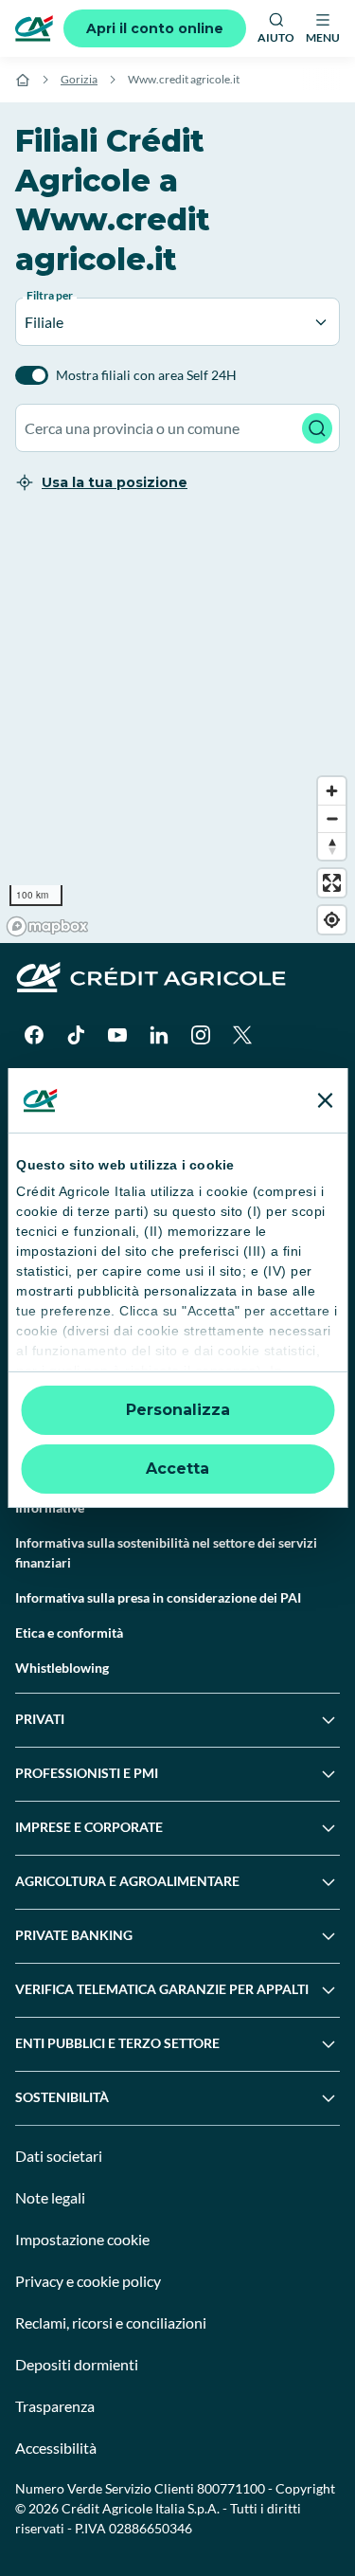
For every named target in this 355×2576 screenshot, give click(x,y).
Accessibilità (56, 2448)
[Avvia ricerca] (317, 428)
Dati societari (59, 2156)
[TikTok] (76, 1035)
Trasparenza (55, 2406)
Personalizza (178, 1410)
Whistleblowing (62, 1668)
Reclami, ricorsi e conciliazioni (111, 2322)
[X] (242, 1035)
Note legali (50, 2197)
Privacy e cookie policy (88, 2281)
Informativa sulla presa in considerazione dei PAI (158, 1597)
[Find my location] (332, 920)
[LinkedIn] (159, 1035)
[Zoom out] (332, 818)
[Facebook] (34, 1035)
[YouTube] (117, 1035)
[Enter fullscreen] (332, 883)
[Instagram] (201, 1035)
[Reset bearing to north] (332, 846)
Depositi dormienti (77, 2364)
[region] (177, 730)
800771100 (231, 2488)
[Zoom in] (332, 791)
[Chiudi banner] (325, 1100)
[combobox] (177, 428)
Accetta (177, 1469)
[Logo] (34, 28)
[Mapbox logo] (47, 926)
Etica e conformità (69, 1633)
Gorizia (79, 79)
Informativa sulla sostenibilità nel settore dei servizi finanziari (166, 1552)
